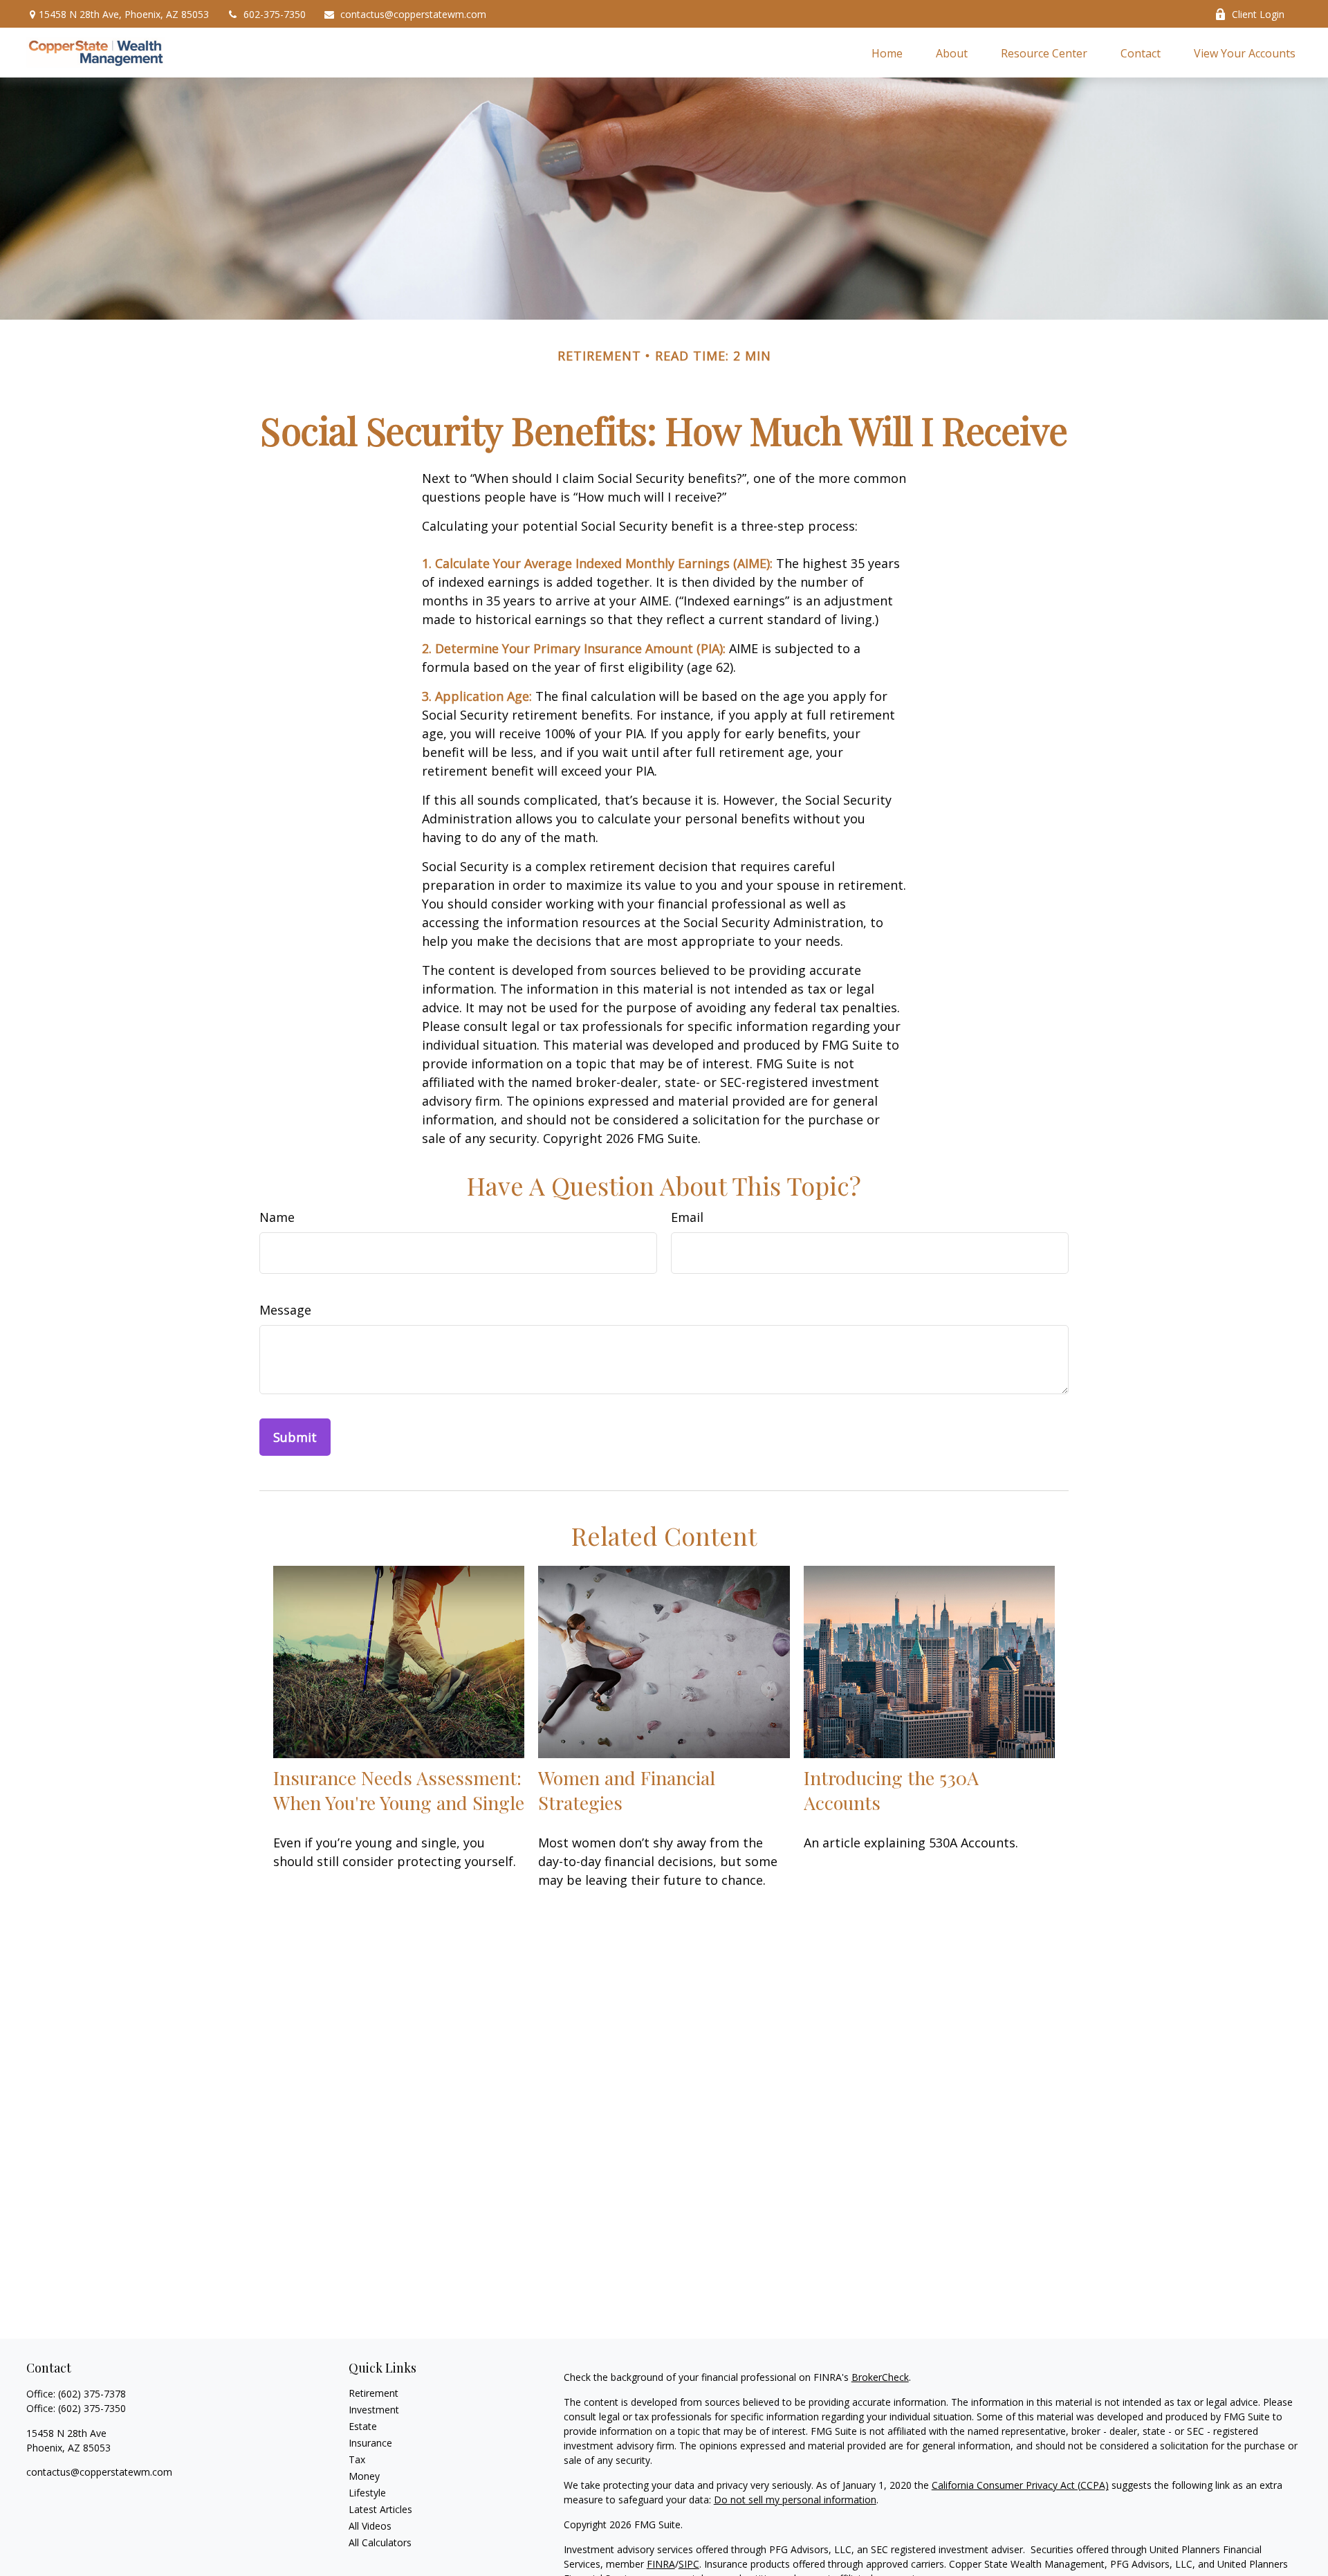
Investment (374, 2410)
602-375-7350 (275, 14)
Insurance (370, 2443)
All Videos (370, 2526)
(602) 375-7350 (92, 2408)
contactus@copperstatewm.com (413, 14)
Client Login (1258, 14)
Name (277, 1217)
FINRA (661, 2564)
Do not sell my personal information (795, 2500)
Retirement (373, 2393)
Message (285, 1310)
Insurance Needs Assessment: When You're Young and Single (399, 1790)
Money (364, 2476)
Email (687, 1217)
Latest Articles (380, 2509)
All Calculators (380, 2542)
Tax (357, 2459)
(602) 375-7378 (92, 2394)
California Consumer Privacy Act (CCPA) (1020, 2485)
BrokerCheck (880, 2377)
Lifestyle (367, 2493)
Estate (363, 2426)
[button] (887, 53)
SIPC (689, 2564)
